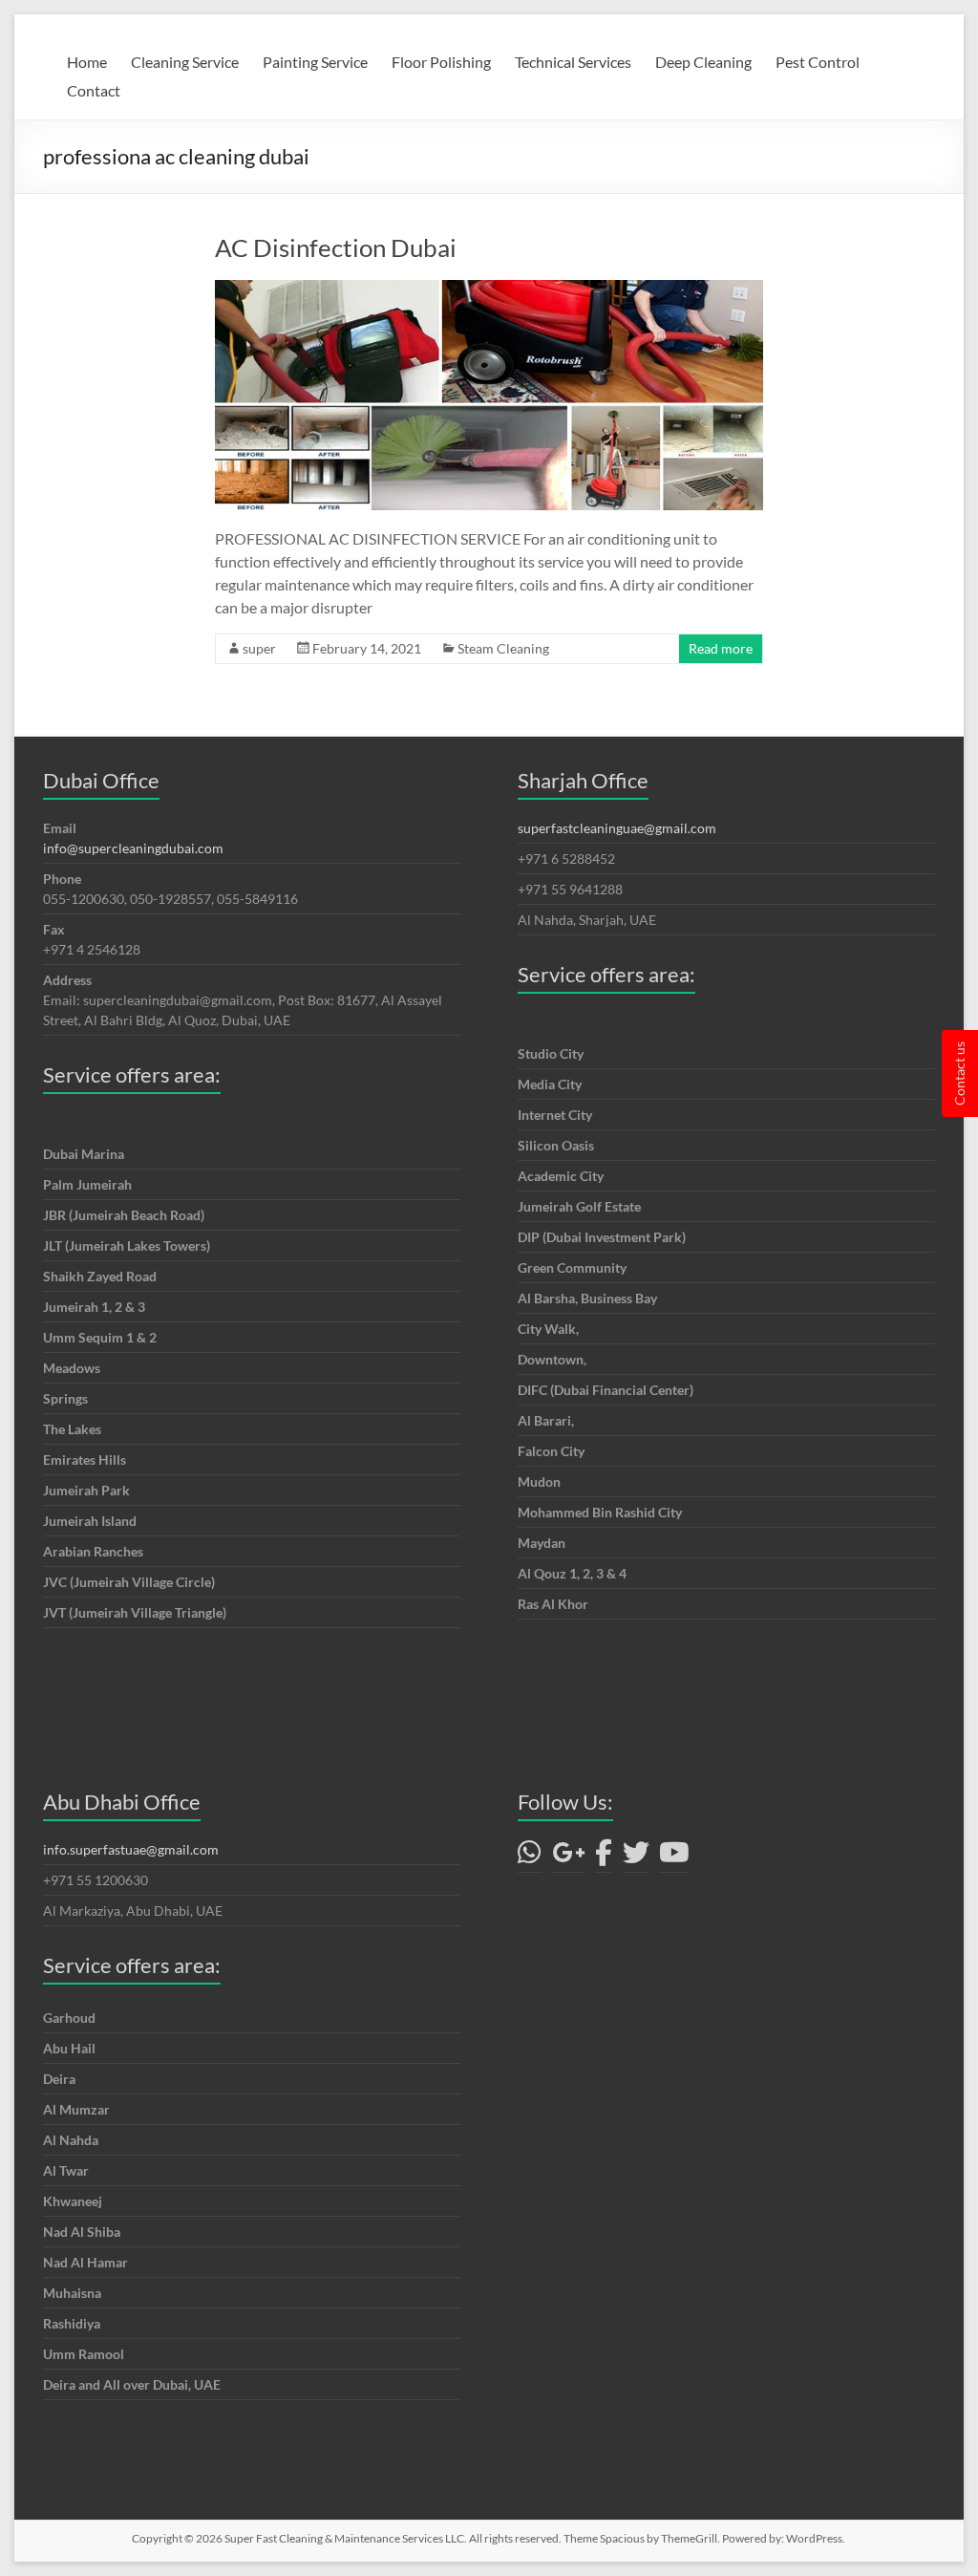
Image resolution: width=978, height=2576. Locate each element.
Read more (721, 648)
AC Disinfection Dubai (336, 247)
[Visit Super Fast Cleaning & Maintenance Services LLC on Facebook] (604, 1857)
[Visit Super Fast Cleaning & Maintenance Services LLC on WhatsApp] (530, 1857)
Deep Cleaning (703, 62)
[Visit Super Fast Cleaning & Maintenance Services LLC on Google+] (569, 1857)
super (259, 648)
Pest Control (818, 62)
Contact (94, 90)
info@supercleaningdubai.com (133, 848)
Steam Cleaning (503, 648)
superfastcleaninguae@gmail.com (617, 828)
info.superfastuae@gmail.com (131, 1849)
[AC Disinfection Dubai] (489, 289)
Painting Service (315, 62)
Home (87, 62)
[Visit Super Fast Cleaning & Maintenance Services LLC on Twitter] (636, 1857)
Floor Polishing (441, 62)
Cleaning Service (185, 62)
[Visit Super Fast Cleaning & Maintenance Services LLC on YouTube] (674, 1857)
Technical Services (573, 62)
